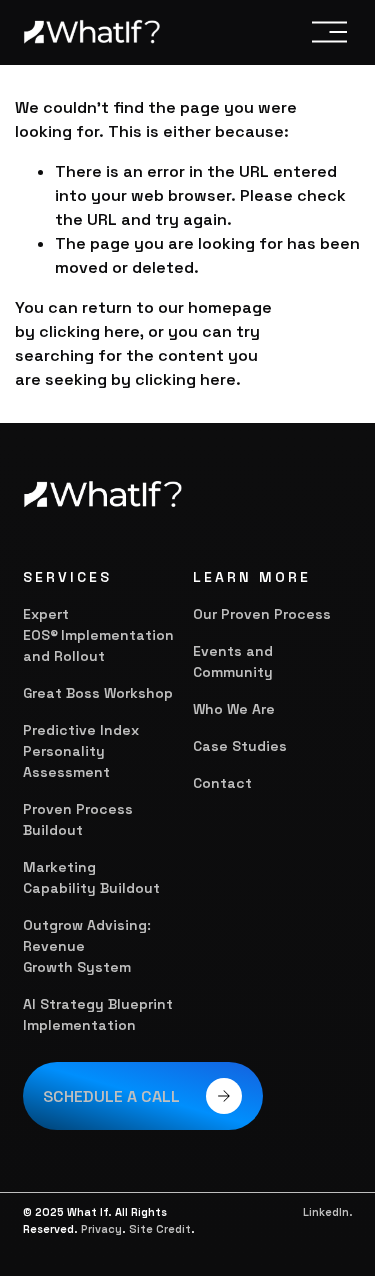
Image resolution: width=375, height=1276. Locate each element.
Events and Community (233, 661)
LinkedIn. (328, 1212)
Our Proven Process (262, 614)
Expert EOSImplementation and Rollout (98, 635)
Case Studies (240, 746)
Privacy (101, 1229)
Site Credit (160, 1229)
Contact (222, 783)
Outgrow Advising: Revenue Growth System (87, 946)
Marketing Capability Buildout (91, 877)
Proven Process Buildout (78, 819)
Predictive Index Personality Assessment (81, 751)
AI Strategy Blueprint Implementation (98, 1014)
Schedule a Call (111, 1096)
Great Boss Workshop (98, 693)
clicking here (89, 331)
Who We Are (234, 709)
